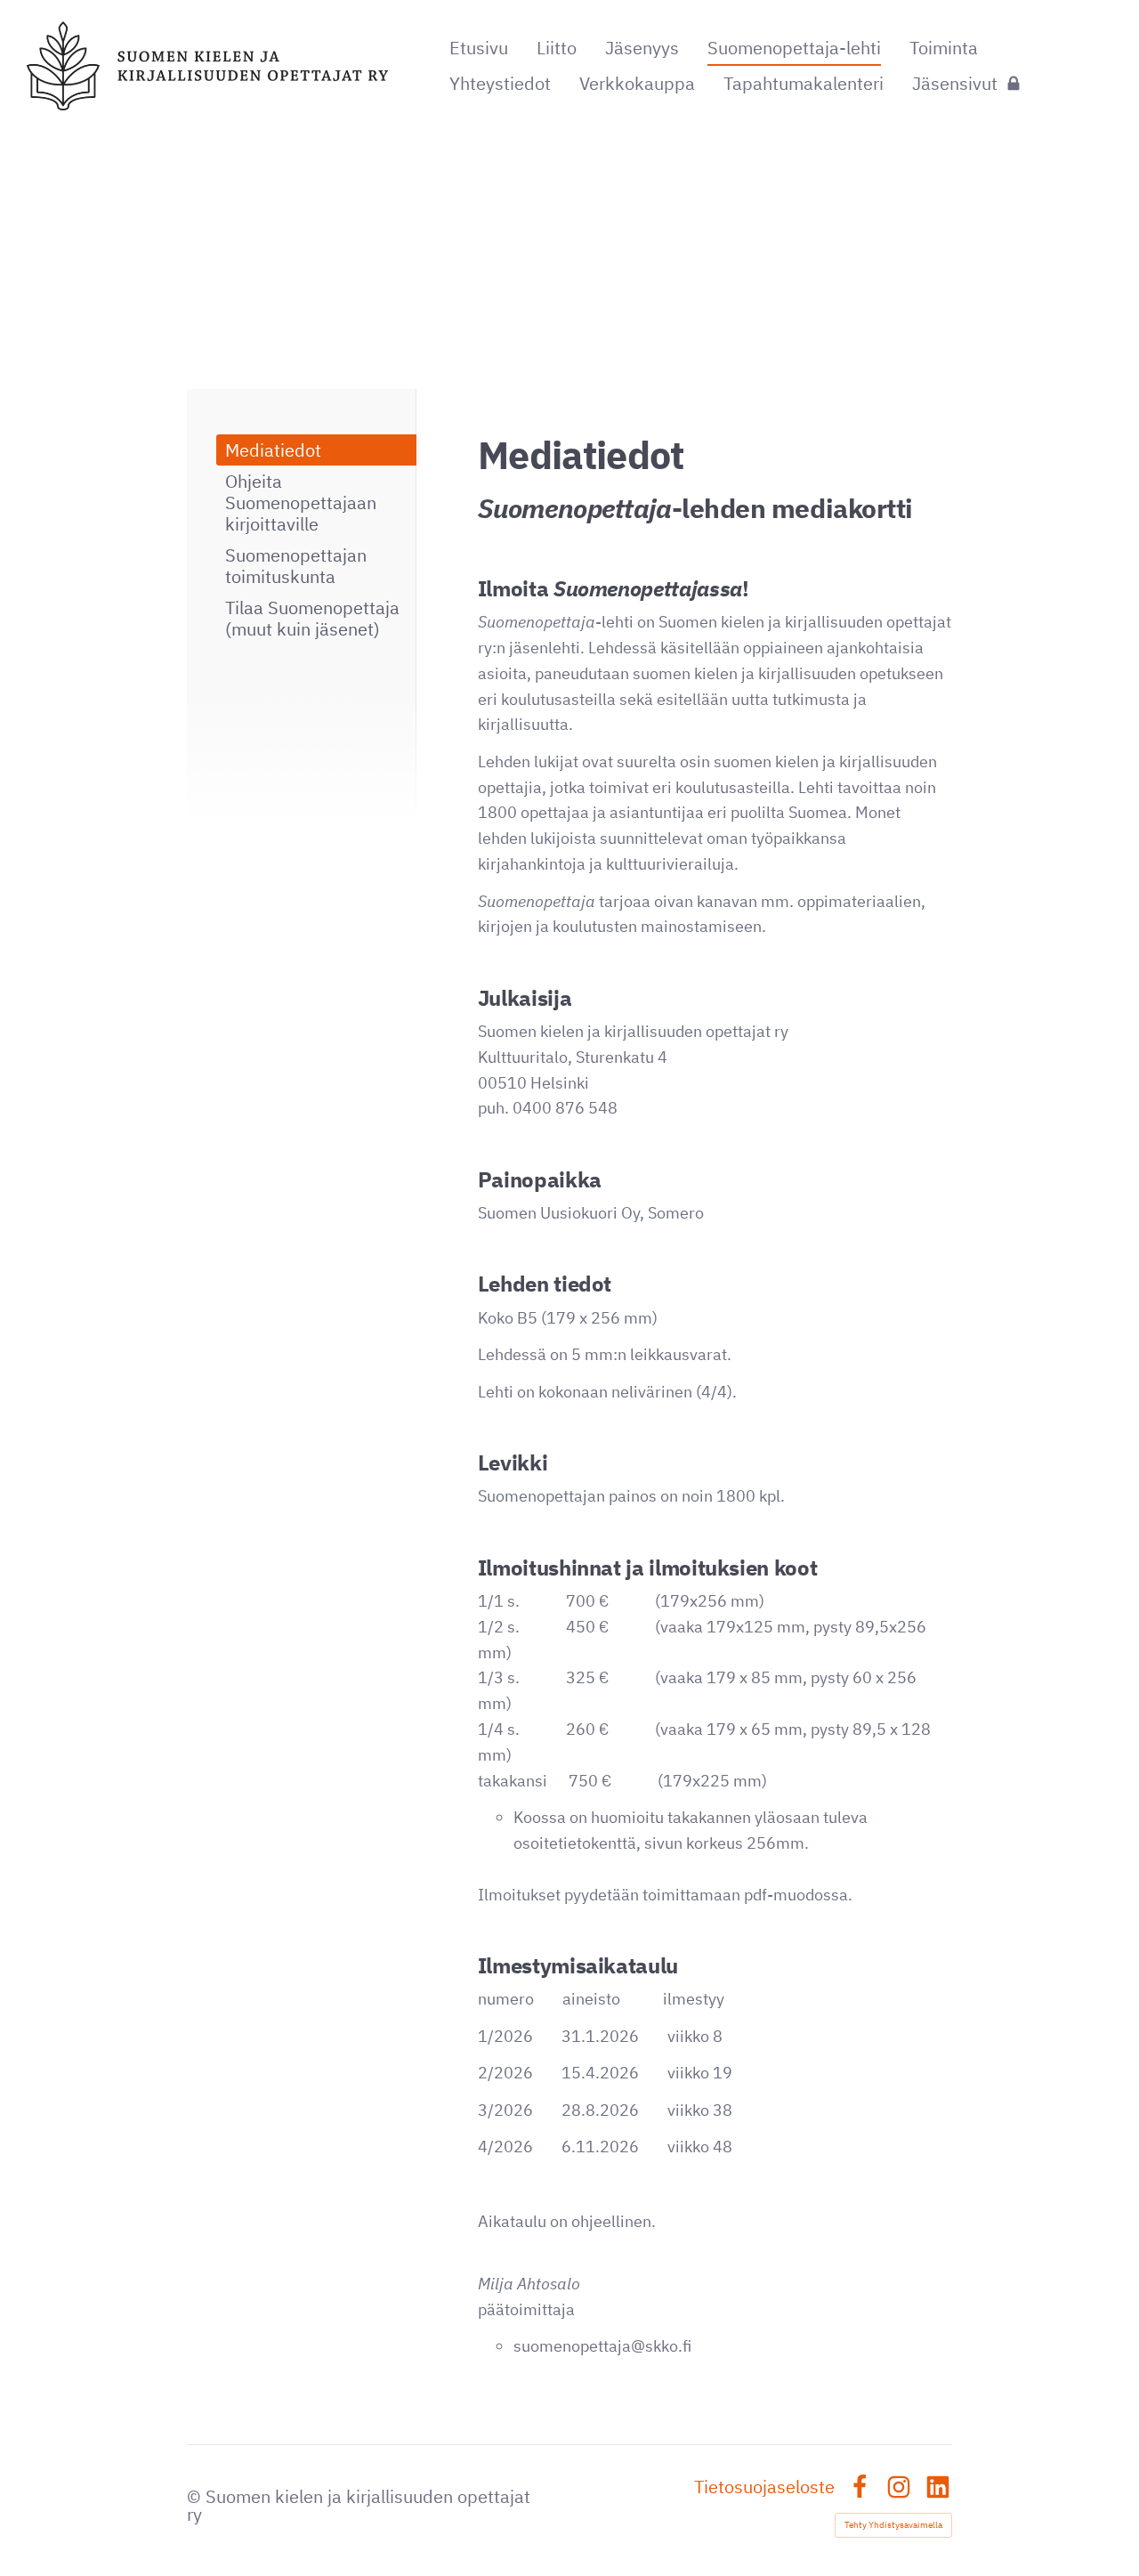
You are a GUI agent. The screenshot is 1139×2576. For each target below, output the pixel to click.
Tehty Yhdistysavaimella (893, 2525)
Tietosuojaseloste (764, 2487)
